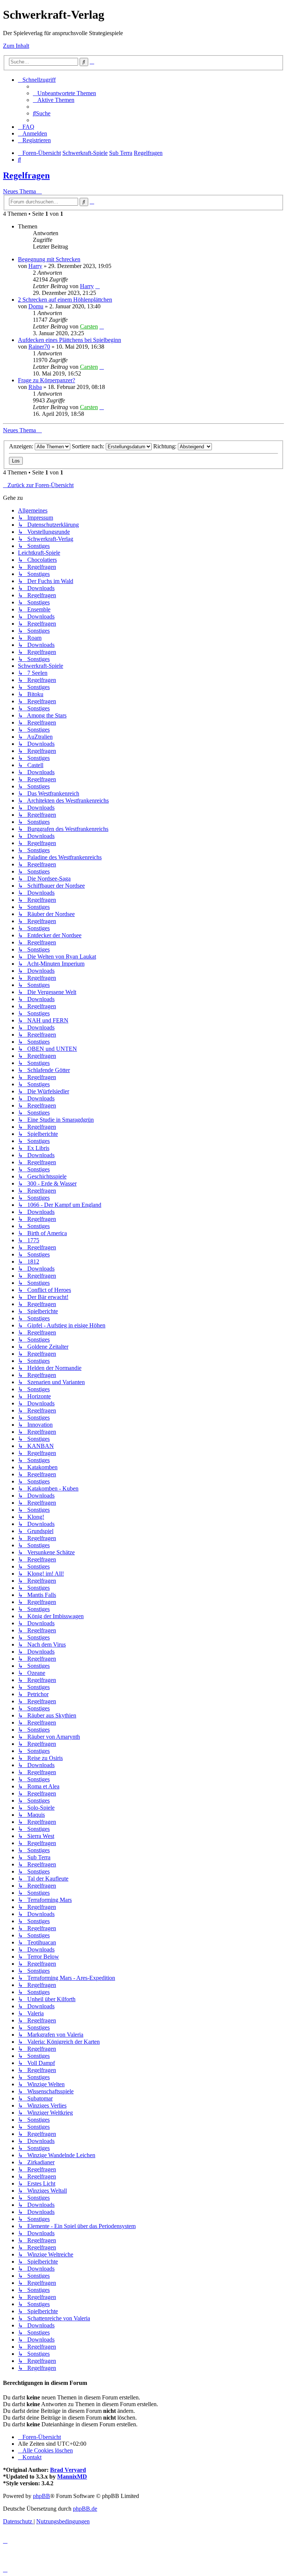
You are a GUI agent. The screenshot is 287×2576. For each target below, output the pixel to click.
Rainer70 (39, 347)
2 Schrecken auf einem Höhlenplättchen (65, 300)
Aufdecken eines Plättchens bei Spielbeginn (70, 340)
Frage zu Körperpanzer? (47, 380)
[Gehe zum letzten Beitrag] (98, 286)
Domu (36, 306)
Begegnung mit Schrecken (49, 259)
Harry (35, 266)
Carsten (89, 326)
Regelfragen (26, 175)
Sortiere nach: (89, 446)
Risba (35, 387)
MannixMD (72, 2477)
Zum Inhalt (16, 46)
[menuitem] (64, 93)
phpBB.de (85, 2509)
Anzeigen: (22, 446)
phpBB (41, 2496)
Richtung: (166, 446)
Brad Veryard (68, 2470)
